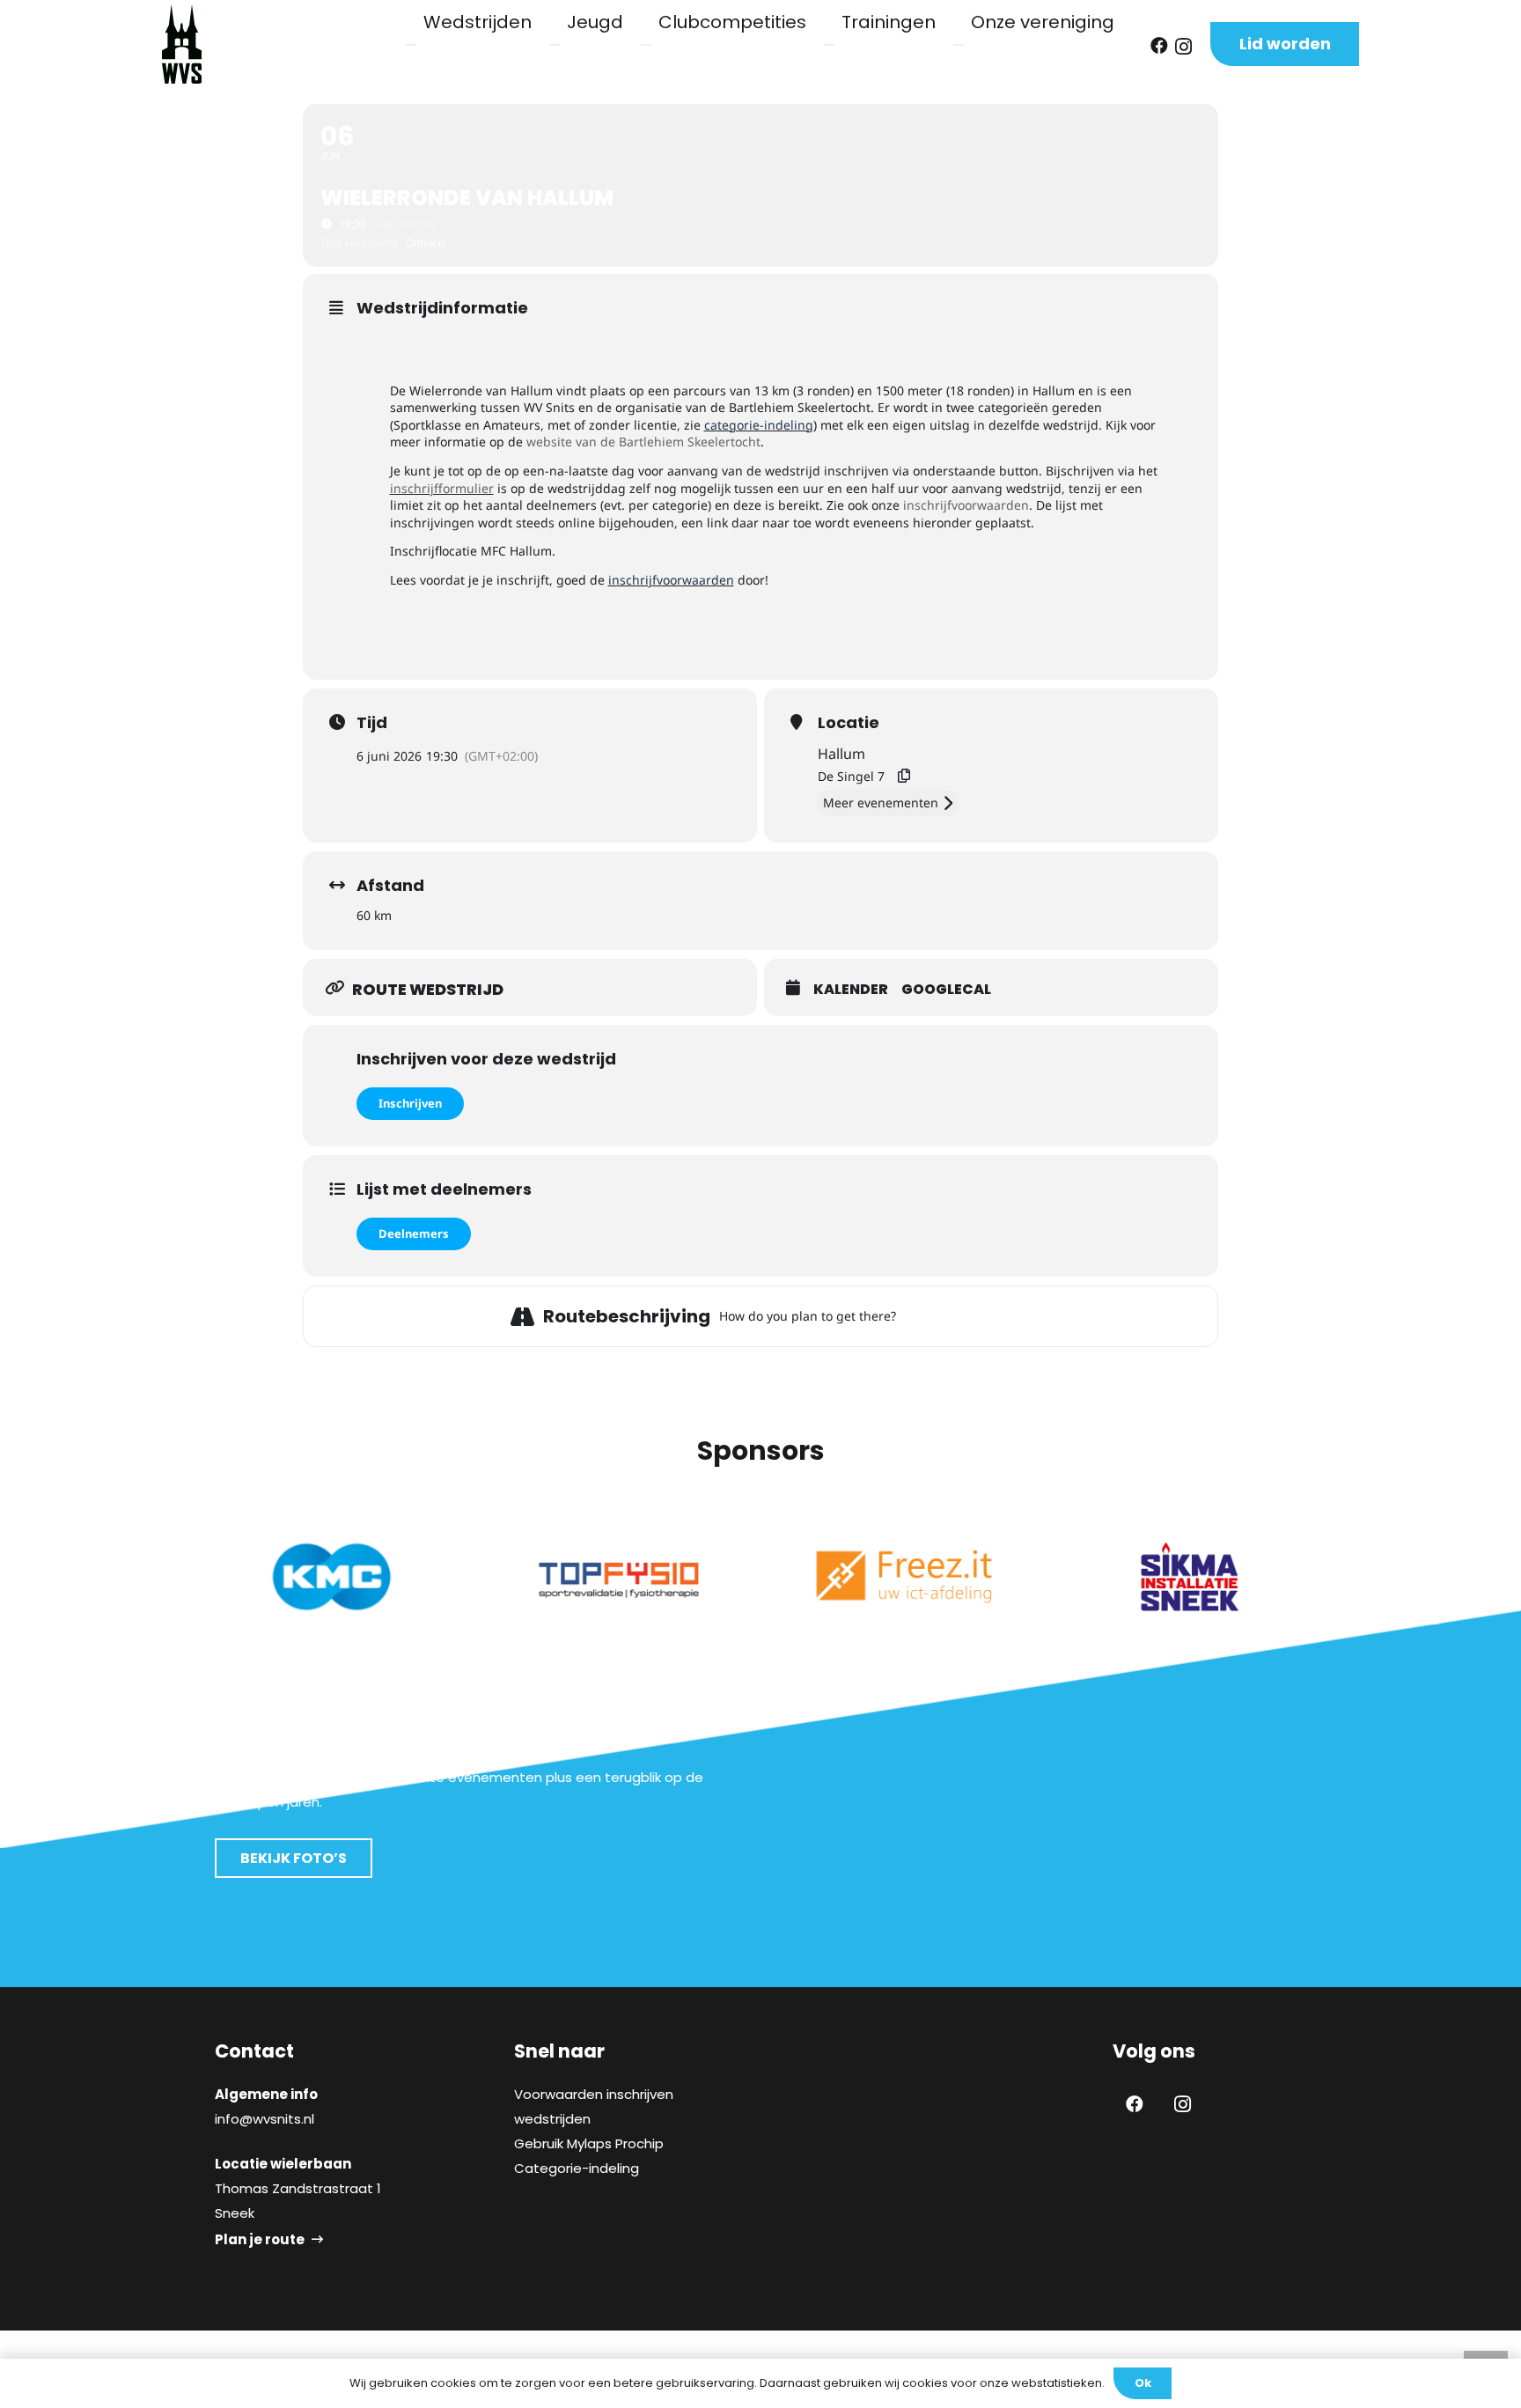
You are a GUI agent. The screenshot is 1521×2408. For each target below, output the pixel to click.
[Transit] (958, 1316)
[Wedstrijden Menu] (411, 45)
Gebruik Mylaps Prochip (589, 2143)
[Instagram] (1183, 47)
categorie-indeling (759, 425)
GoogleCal (946, 990)
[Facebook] (1159, 46)
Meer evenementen (881, 803)
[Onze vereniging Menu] (959, 45)
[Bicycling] (1002, 1316)
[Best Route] (914, 1316)
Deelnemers (414, 1233)
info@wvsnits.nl (265, 2119)
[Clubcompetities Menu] (646, 45)
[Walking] (980, 1316)
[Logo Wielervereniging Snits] (182, 44)
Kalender (851, 990)
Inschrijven (410, 1103)
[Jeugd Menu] (555, 45)
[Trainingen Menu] (829, 45)
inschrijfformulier (442, 488)
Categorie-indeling (577, 2168)
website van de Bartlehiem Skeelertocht (643, 442)
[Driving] (936, 1316)
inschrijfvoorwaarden (966, 505)
